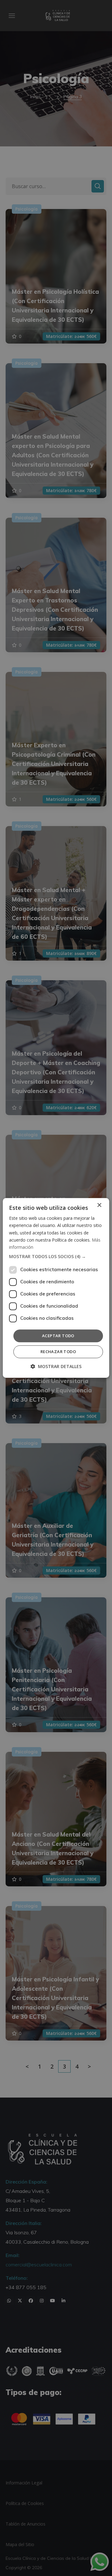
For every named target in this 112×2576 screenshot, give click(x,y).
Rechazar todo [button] (58, 1352)
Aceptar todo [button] (58, 1336)
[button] (56, 1257)
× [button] (99, 1205)
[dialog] (56, 1288)
